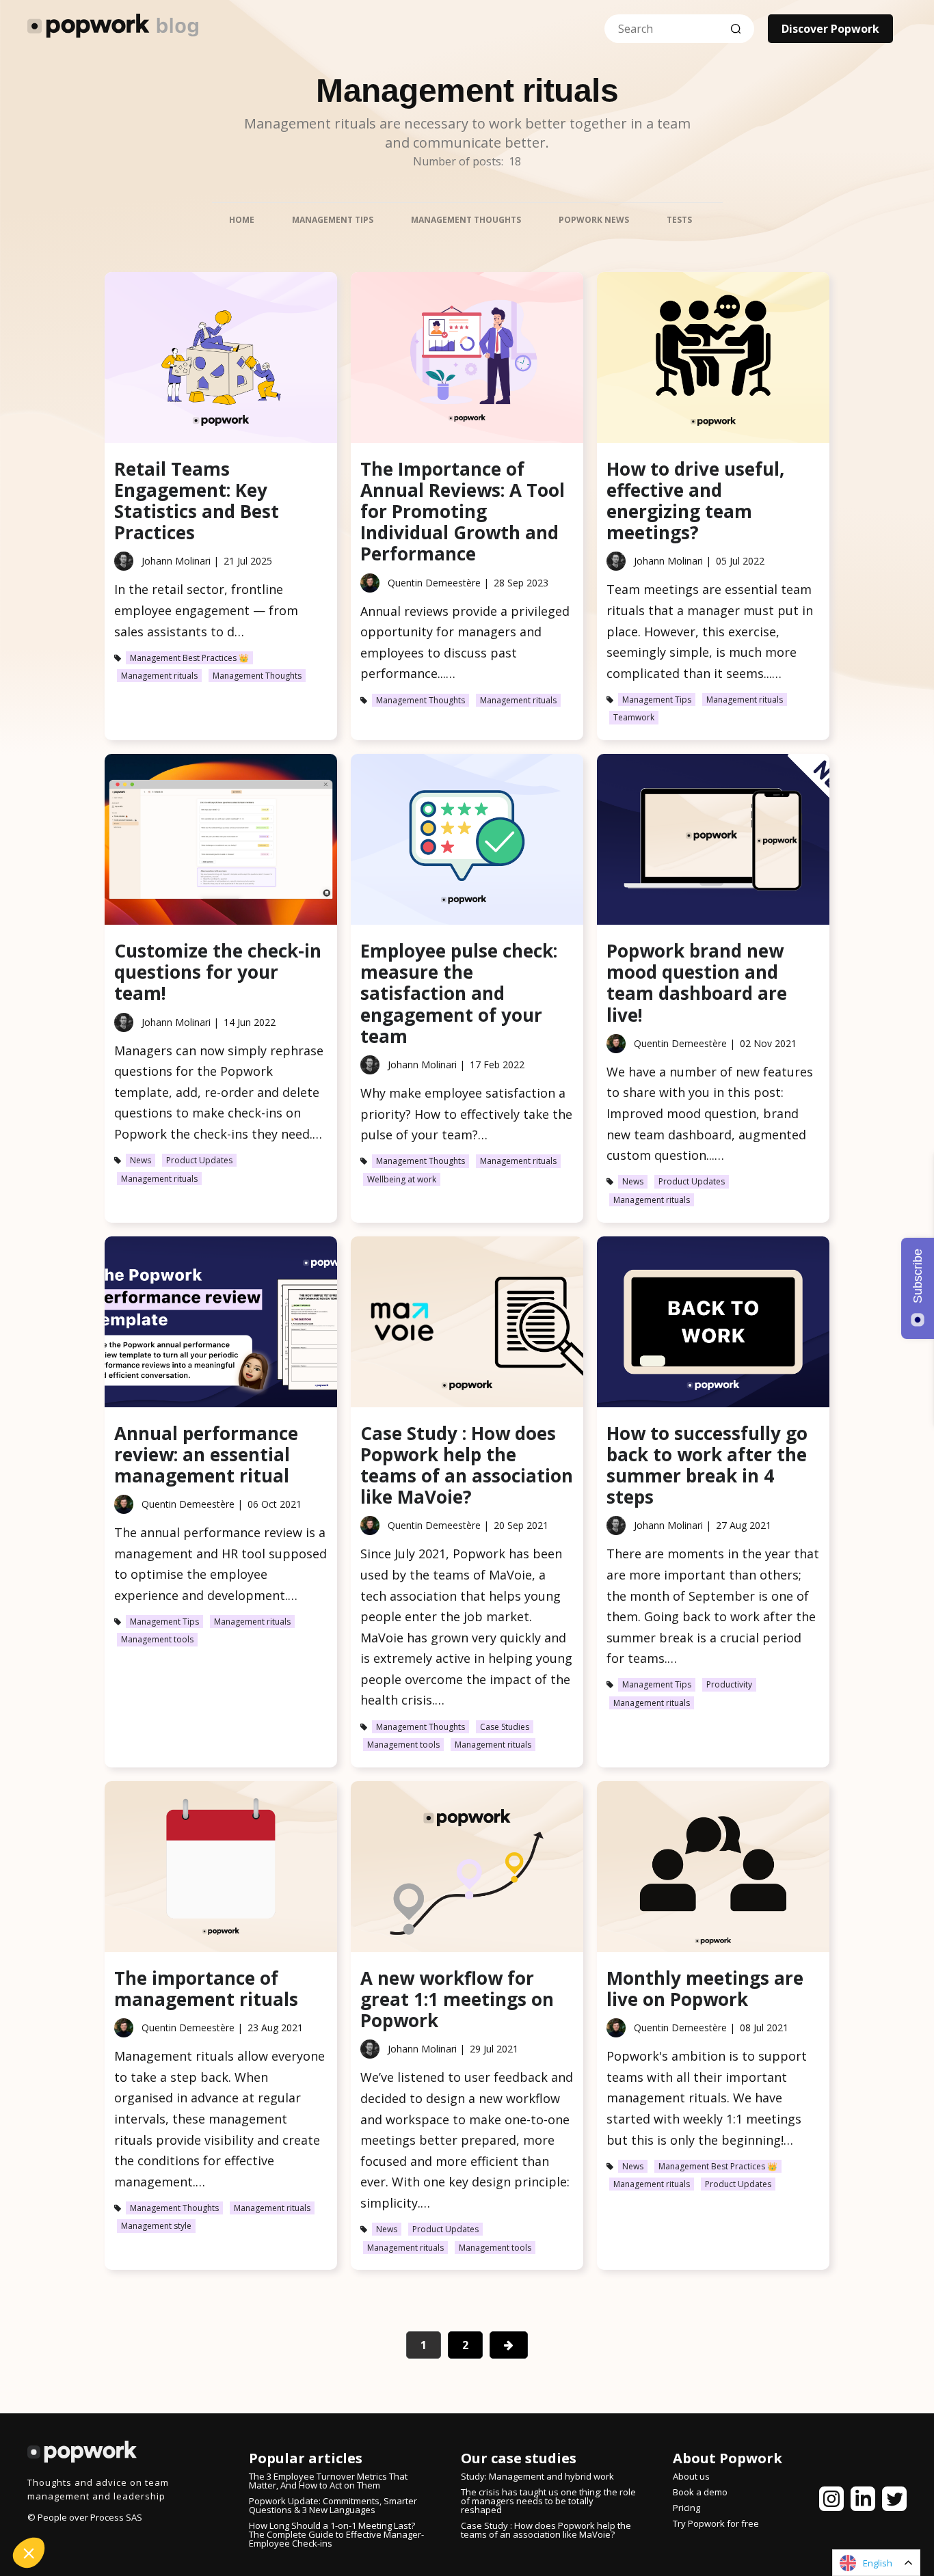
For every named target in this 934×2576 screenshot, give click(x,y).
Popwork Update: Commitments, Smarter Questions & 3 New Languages (333, 2505)
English (878, 2563)
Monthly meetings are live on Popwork (705, 1989)
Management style (156, 2226)
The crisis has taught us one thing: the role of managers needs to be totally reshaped (548, 2501)
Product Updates (199, 1160)
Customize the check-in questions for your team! (218, 972)
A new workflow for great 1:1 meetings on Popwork (457, 1999)
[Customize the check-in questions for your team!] (221, 842)
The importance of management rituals (206, 1989)
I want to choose (85, 2507)
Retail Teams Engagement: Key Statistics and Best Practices (197, 501)
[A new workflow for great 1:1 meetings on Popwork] (467, 1870)
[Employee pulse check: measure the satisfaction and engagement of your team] (467, 842)
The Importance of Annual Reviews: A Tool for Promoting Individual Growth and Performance (463, 512)
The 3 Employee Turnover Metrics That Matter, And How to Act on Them (328, 2481)
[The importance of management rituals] (221, 1870)
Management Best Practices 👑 (189, 658)
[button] (29, 2553)
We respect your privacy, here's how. (94, 2459)
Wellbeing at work (402, 1179)
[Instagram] (831, 2502)
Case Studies (505, 1727)
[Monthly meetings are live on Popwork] (713, 1870)
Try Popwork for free (716, 2523)
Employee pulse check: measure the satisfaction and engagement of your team (459, 993)
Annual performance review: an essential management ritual (206, 1454)
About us (691, 2476)
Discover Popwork (830, 29)
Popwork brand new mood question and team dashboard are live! (697, 983)
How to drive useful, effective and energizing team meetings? (695, 501)
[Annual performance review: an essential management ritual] (221, 1325)
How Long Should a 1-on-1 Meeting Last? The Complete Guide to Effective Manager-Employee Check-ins (336, 2534)
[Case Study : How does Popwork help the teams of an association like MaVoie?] (467, 1325)
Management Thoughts (257, 676)
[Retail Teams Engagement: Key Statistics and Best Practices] (221, 361)
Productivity (729, 1684)
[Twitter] (894, 2502)
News (141, 1160)
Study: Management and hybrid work (537, 2476)
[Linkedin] (863, 2502)
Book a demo (700, 2492)
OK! (229, 2507)
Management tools (157, 1639)
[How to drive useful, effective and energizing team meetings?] (713, 361)
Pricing (686, 2508)
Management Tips (657, 700)
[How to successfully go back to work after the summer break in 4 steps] (713, 1325)
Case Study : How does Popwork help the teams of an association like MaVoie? (467, 1465)
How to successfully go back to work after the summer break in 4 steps (707, 1465)
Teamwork (634, 717)
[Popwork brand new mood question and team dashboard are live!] (713, 842)
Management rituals (159, 676)
